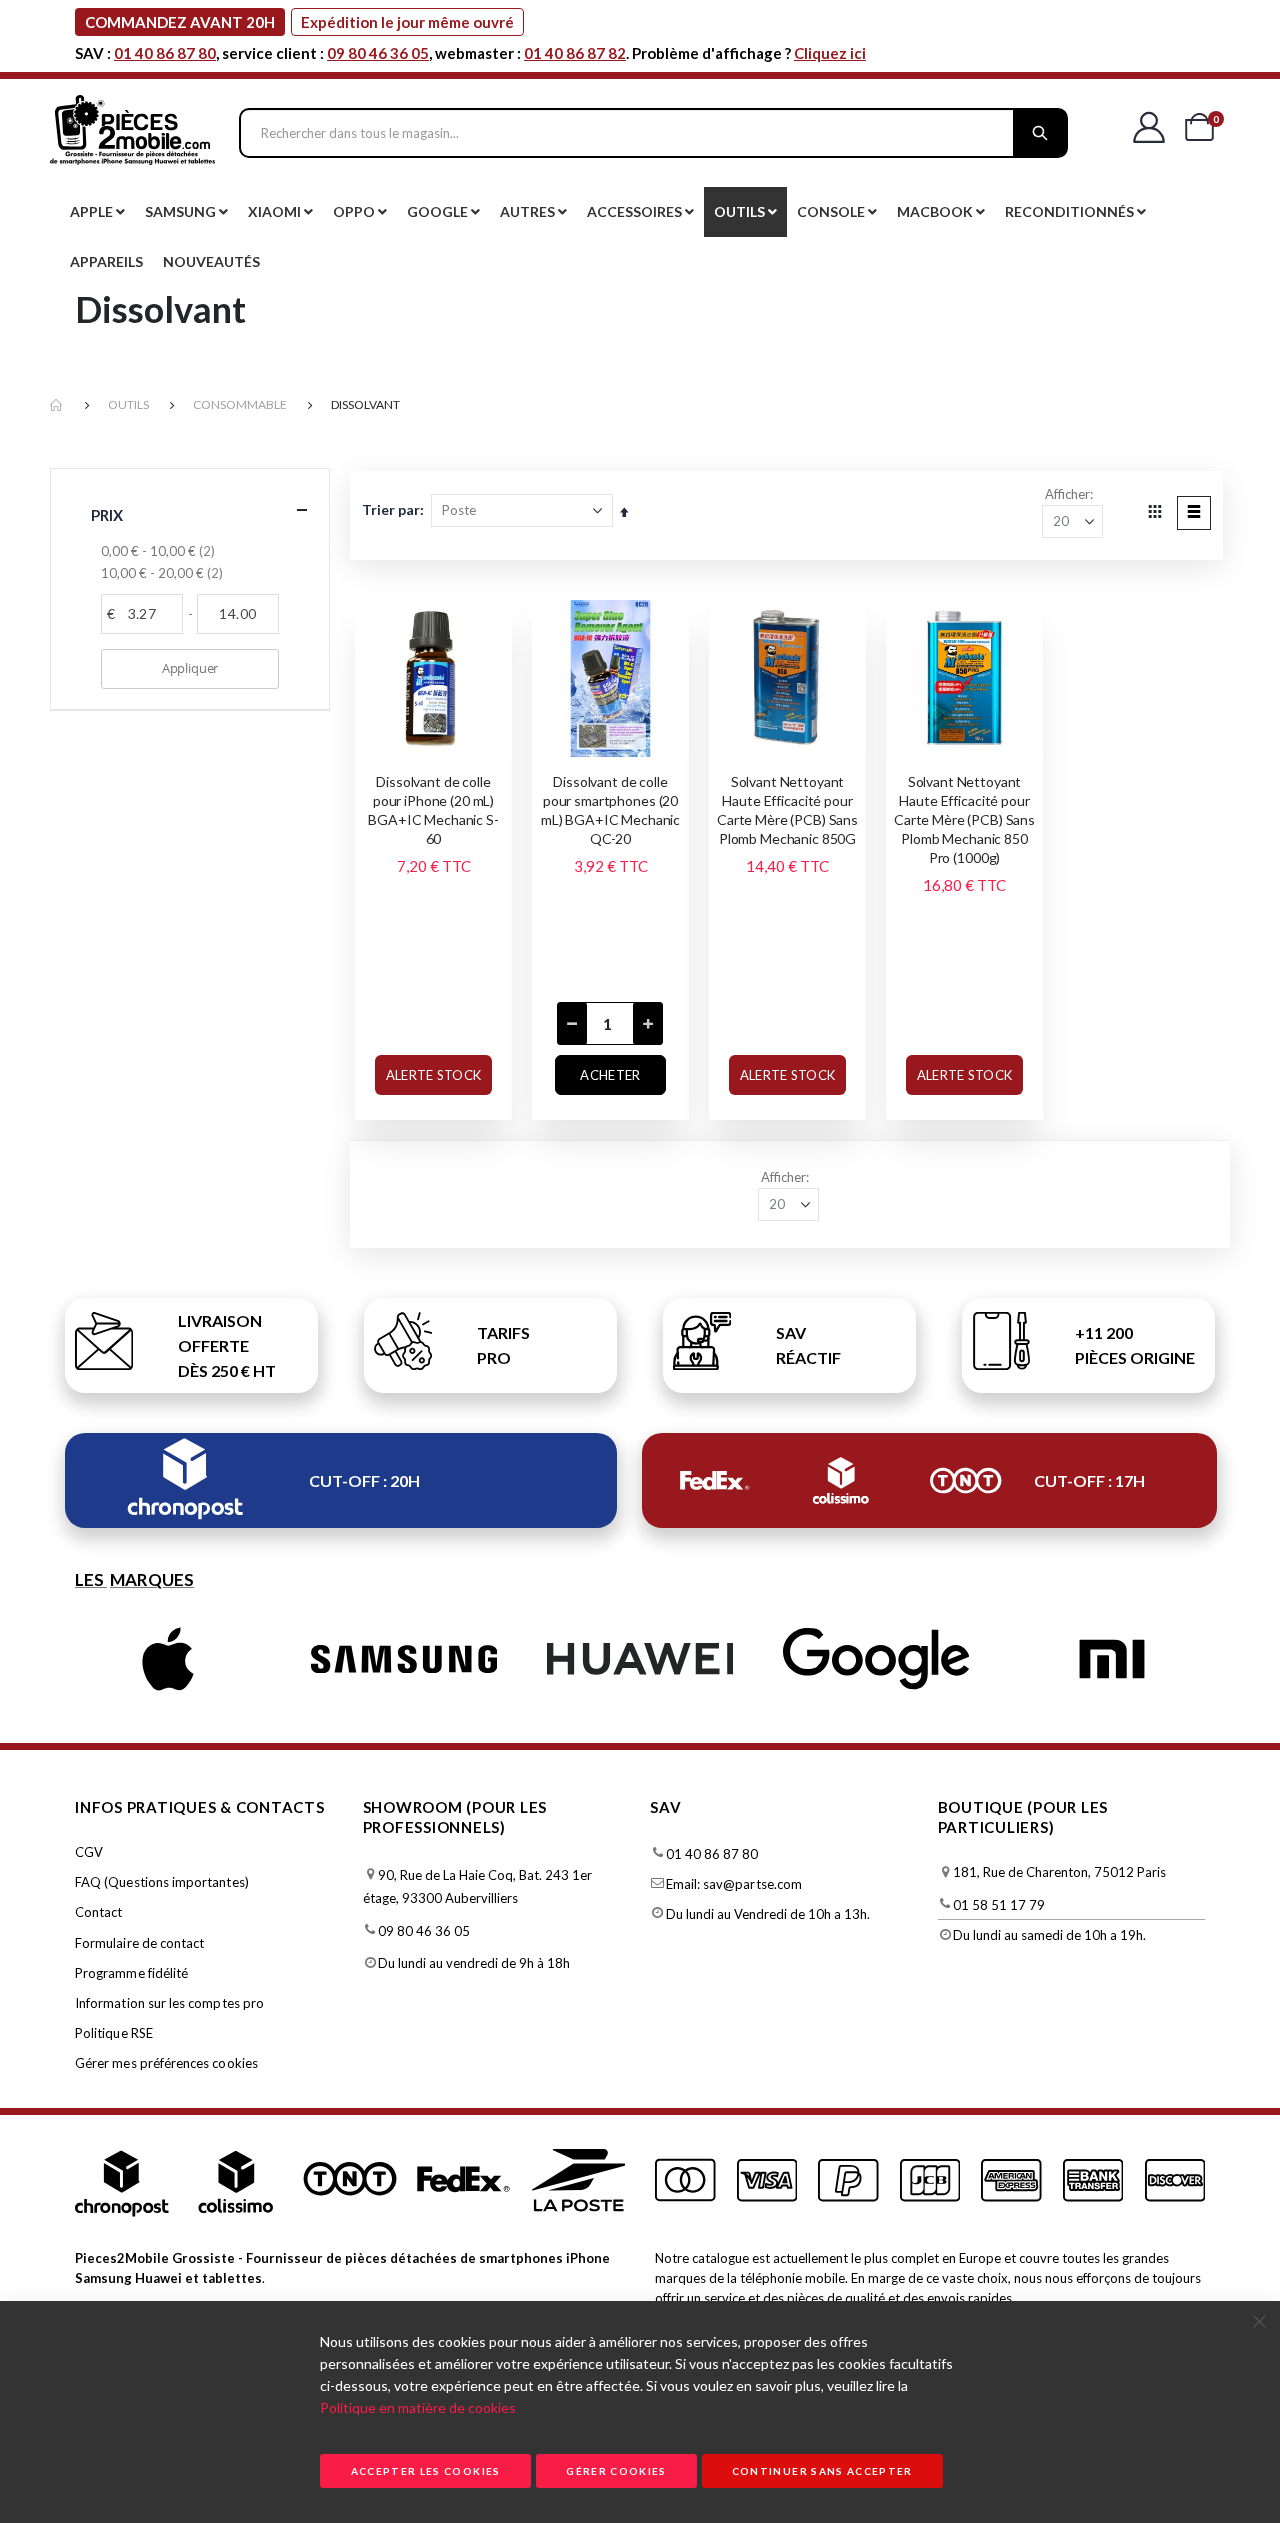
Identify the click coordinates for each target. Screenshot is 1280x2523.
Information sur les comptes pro (169, 2003)
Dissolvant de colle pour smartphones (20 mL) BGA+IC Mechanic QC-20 (610, 810)
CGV (89, 1852)
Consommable (240, 404)
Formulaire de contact (139, 1943)
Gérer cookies (616, 2471)
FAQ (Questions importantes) (162, 1882)
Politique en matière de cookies (418, 2407)
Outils (128, 404)
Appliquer (190, 668)
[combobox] (653, 133)
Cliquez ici (830, 53)
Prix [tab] (107, 515)
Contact (98, 1912)
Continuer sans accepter (822, 2471)
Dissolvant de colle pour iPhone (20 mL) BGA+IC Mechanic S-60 (433, 810)
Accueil (57, 405)
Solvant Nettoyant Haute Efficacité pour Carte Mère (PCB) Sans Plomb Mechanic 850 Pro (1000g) (964, 819)
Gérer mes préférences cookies (166, 2063)
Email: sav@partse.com (734, 1884)
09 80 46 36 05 (378, 53)
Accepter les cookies (426, 2471)
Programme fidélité (131, 1973)
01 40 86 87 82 (575, 53)
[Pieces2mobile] (132, 133)
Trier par (391, 509)
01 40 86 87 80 (165, 53)
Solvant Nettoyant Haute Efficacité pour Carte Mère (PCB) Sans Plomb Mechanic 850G (787, 810)
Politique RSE (114, 2033)
